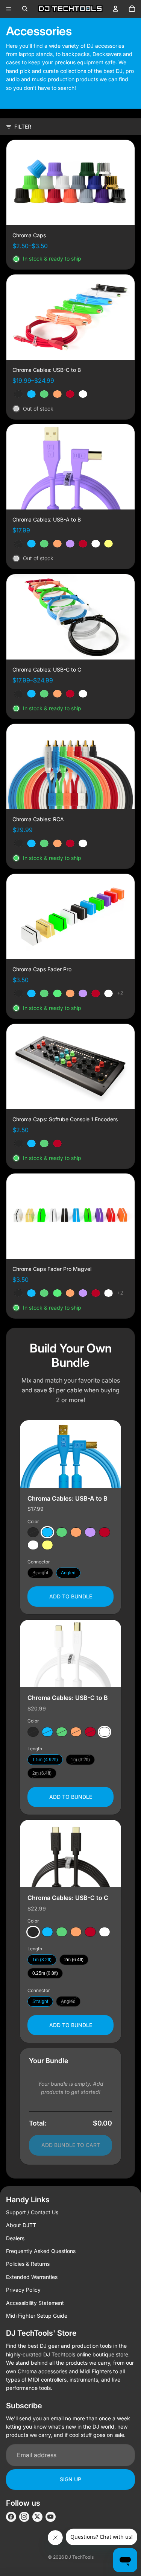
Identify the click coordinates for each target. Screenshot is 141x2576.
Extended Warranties (32, 2277)
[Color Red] (105, 1532)
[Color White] (33, 1545)
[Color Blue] (47, 1532)
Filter (23, 127)
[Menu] (9, 9)
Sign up (70, 2479)
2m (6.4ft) (42, 1773)
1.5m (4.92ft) (45, 1759)
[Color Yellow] (47, 1545)
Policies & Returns (28, 2264)
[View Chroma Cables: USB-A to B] (70, 1454)
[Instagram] (24, 2517)
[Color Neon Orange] (76, 1532)
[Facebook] (11, 2517)
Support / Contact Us (32, 2212)
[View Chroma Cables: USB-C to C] (70, 1854)
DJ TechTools (79, 2557)
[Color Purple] (90, 1532)
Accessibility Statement (35, 2303)
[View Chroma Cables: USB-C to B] (70, 1653)
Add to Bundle (71, 1596)
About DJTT (21, 2225)
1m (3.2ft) (80, 1759)
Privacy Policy (23, 2290)
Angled (68, 1573)
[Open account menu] (115, 9)
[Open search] (25, 9)
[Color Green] (62, 1532)
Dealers (15, 2238)
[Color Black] (33, 1532)
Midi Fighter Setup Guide (37, 2316)
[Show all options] (120, 993)
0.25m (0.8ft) (45, 1973)
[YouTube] (51, 2517)
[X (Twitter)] (37, 2517)
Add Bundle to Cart (71, 2145)
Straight (40, 1573)
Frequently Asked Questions (41, 2251)
